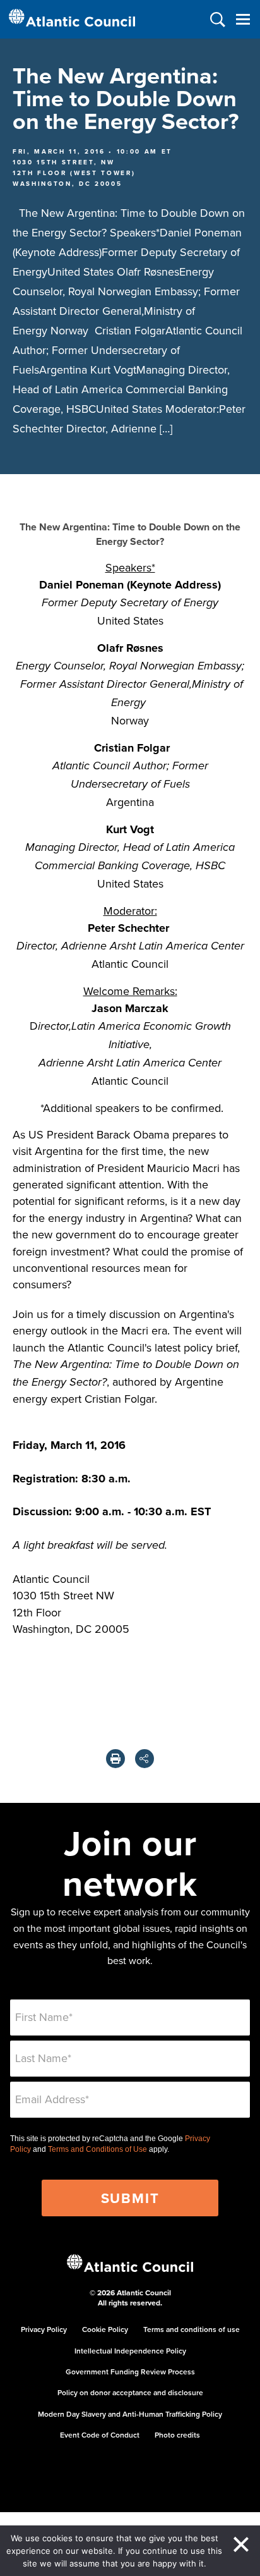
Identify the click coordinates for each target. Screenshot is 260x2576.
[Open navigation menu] (243, 19)
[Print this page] (115, 1759)
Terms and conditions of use (192, 2329)
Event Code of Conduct (100, 2435)
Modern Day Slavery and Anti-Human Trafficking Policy (130, 2414)
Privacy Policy (44, 2329)
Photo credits (177, 2435)
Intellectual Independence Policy (130, 2351)
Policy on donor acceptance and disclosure (130, 2392)
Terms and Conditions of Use (98, 2149)
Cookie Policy (105, 2329)
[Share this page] (145, 1759)
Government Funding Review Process (130, 2372)
